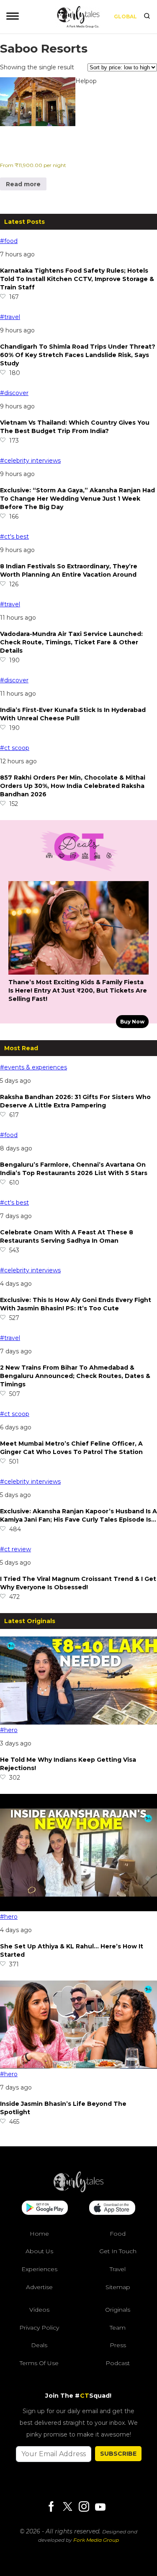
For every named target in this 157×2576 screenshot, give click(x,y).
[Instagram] (84, 2507)
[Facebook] (51, 2507)
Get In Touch (118, 2251)
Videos (39, 2310)
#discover (14, 393)
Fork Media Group (96, 2540)
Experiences (39, 2269)
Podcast (118, 2363)
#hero (9, 1730)
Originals (118, 2310)
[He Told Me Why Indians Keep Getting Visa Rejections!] (78, 1722)
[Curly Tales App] (45, 2209)
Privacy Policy (39, 2328)
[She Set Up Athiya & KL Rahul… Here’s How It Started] (78, 1909)
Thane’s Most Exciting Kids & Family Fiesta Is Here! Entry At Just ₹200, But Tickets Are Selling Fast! (78, 990)
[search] (147, 17)
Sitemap (118, 2287)
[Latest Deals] (79, 871)
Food (118, 2234)
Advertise (39, 2287)
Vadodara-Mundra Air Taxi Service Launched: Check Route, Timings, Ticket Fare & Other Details (71, 642)
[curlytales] (79, 2190)
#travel (10, 317)
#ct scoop (15, 748)
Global (125, 16)
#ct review (15, 1549)
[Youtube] (100, 2507)
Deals (39, 2345)
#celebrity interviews (30, 461)
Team (118, 2328)
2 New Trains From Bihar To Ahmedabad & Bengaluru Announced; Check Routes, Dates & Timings (75, 1376)
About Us (39, 2251)
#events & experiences (33, 1067)
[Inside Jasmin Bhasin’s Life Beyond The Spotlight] (78, 2067)
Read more (23, 184)
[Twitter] (67, 2507)
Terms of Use (39, 2363)
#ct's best (14, 537)
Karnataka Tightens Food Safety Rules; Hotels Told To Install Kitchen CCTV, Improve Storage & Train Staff (77, 279)
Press (118, 2345)
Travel (118, 2269)
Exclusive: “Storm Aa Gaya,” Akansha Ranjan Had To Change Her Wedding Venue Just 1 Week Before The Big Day (77, 499)
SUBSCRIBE (118, 2454)
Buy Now (132, 1022)
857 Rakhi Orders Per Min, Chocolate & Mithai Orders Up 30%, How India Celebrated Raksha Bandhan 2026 (73, 786)
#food (9, 241)
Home (39, 2234)
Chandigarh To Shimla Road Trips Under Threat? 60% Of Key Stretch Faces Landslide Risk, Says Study (78, 355)
